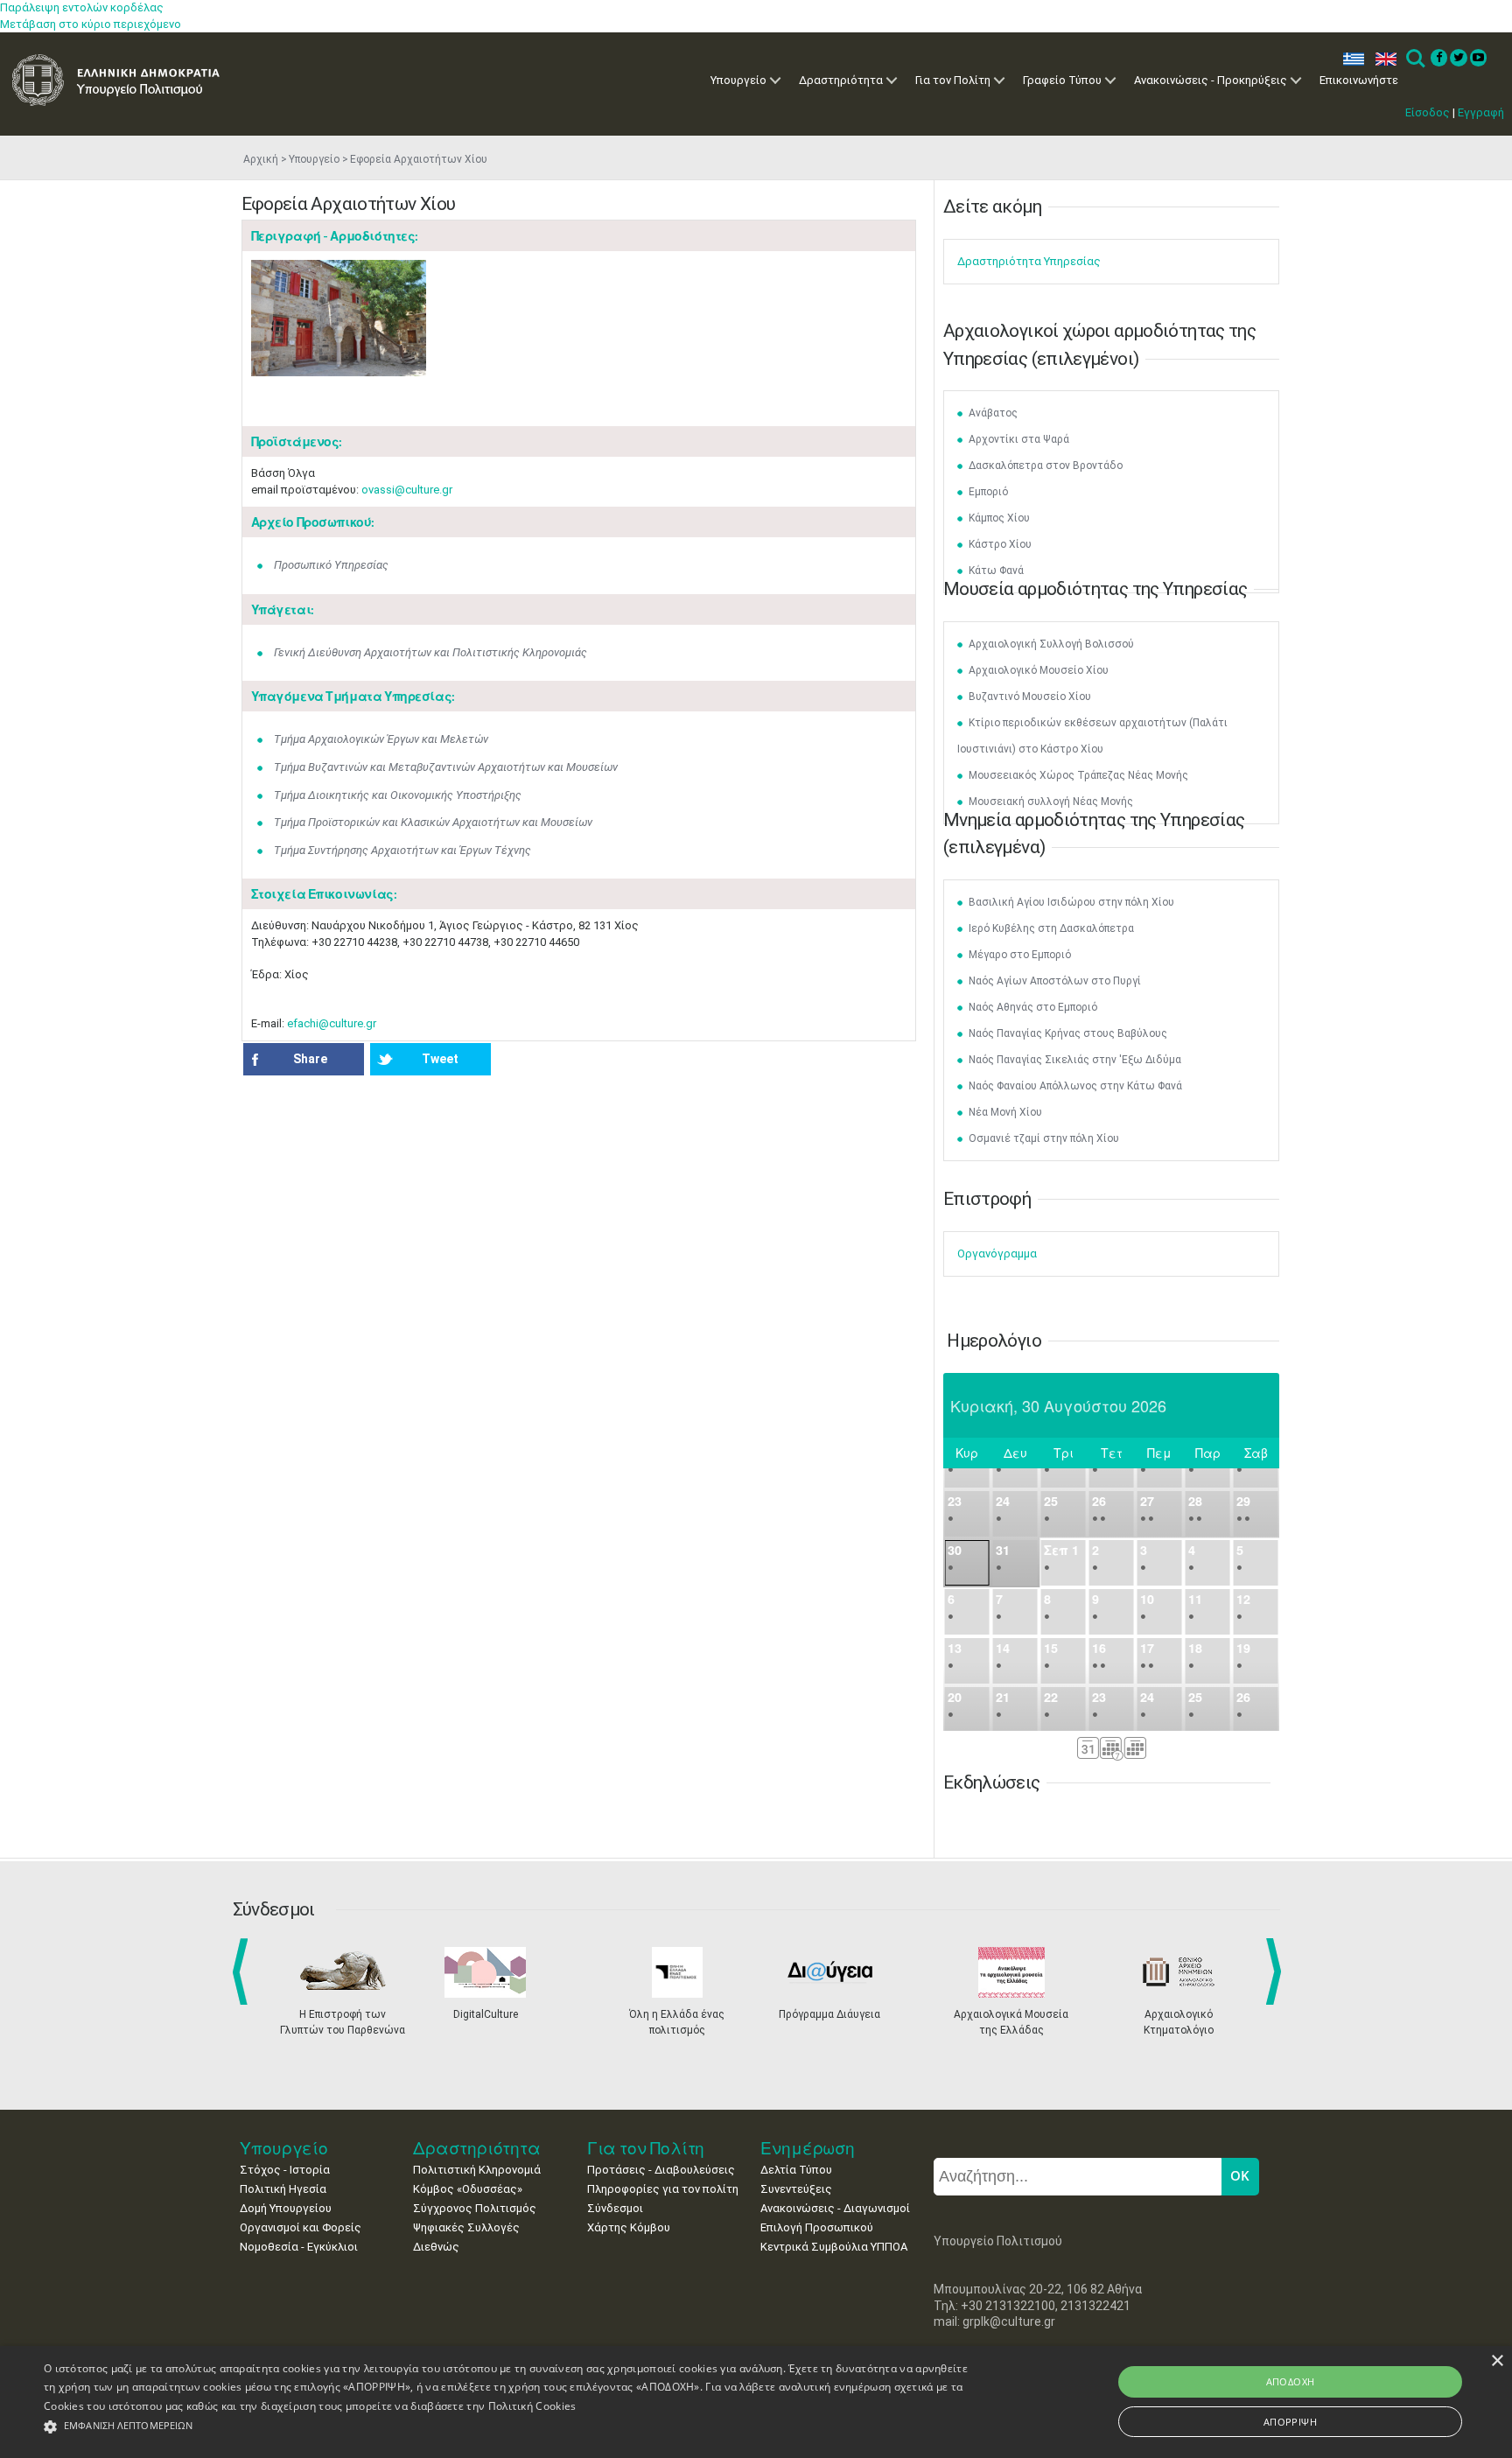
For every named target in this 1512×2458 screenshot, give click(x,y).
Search (1414, 59)
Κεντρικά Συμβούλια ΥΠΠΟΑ (834, 2247)
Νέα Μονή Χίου (1005, 1112)
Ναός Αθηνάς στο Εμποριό (1033, 1007)
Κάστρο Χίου (1000, 544)
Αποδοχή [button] (1291, 2381)
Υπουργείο (738, 80)
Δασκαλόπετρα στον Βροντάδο (1046, 466)
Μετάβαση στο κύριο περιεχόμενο (91, 24)
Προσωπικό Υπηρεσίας (331, 565)
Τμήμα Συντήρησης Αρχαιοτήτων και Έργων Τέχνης (402, 850)
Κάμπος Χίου (999, 518)
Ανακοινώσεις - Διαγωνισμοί (835, 2208)
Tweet (440, 1059)
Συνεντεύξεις (796, 2189)
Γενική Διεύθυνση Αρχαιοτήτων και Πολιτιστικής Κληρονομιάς (430, 652)
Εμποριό (988, 492)
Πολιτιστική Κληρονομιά (477, 2170)
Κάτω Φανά (996, 571)
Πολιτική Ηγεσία (283, 2189)
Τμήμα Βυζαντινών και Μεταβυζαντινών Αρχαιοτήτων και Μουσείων (446, 767)
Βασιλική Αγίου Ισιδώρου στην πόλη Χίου (1071, 902)
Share (310, 1059)
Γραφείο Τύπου (1062, 80)
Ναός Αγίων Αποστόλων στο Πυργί (1055, 981)
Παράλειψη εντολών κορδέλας (82, 7)
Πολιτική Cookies (532, 2406)
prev (244, 1971)
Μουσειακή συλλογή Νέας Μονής (1051, 802)
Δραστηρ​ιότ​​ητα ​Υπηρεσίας (1029, 261)
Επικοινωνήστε (1359, 80)
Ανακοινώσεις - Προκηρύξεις (1211, 80)
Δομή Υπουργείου (286, 2208)
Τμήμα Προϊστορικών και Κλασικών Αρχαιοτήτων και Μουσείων (433, 822)
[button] (507, 2427)
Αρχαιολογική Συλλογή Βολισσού (1051, 644)
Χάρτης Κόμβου (629, 2227)
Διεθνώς (436, 2247)
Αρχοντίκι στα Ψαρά (1019, 439)
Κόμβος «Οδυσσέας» (468, 2189)
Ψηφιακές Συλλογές (466, 2227)
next (1277, 1971)
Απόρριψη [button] (1290, 2422)
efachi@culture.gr (332, 1023)
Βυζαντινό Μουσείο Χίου (1030, 697)
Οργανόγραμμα (997, 1254)
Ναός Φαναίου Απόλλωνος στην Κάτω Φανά (1075, 1086)
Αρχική (261, 159)
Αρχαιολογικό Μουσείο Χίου (1039, 670)
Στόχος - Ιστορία (285, 2170)
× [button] (1497, 2361)
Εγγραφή (1481, 112)
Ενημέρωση (808, 2148)
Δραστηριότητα (841, 80)
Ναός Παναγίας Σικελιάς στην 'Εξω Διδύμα (1075, 1060)
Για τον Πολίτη (953, 80)
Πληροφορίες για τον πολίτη (663, 2189)
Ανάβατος (993, 413)
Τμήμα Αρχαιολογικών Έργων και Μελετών (381, 739)
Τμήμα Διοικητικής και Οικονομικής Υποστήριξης (398, 795)
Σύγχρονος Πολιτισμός (475, 2208)
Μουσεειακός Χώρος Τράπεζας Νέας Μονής (1078, 775)
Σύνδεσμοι (615, 2208)
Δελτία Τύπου (796, 2170)
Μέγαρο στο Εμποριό (1020, 955)
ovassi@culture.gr (407, 490)
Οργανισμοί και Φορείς (301, 2227)
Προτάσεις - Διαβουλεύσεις (661, 2170)
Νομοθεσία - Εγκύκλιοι (299, 2247)
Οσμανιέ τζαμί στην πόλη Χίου (1044, 1138)
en (1382, 59)
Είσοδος (1428, 112)
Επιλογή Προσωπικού (817, 2227)
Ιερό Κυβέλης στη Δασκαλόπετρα (1051, 928)
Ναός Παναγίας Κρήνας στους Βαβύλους (1068, 1033)
